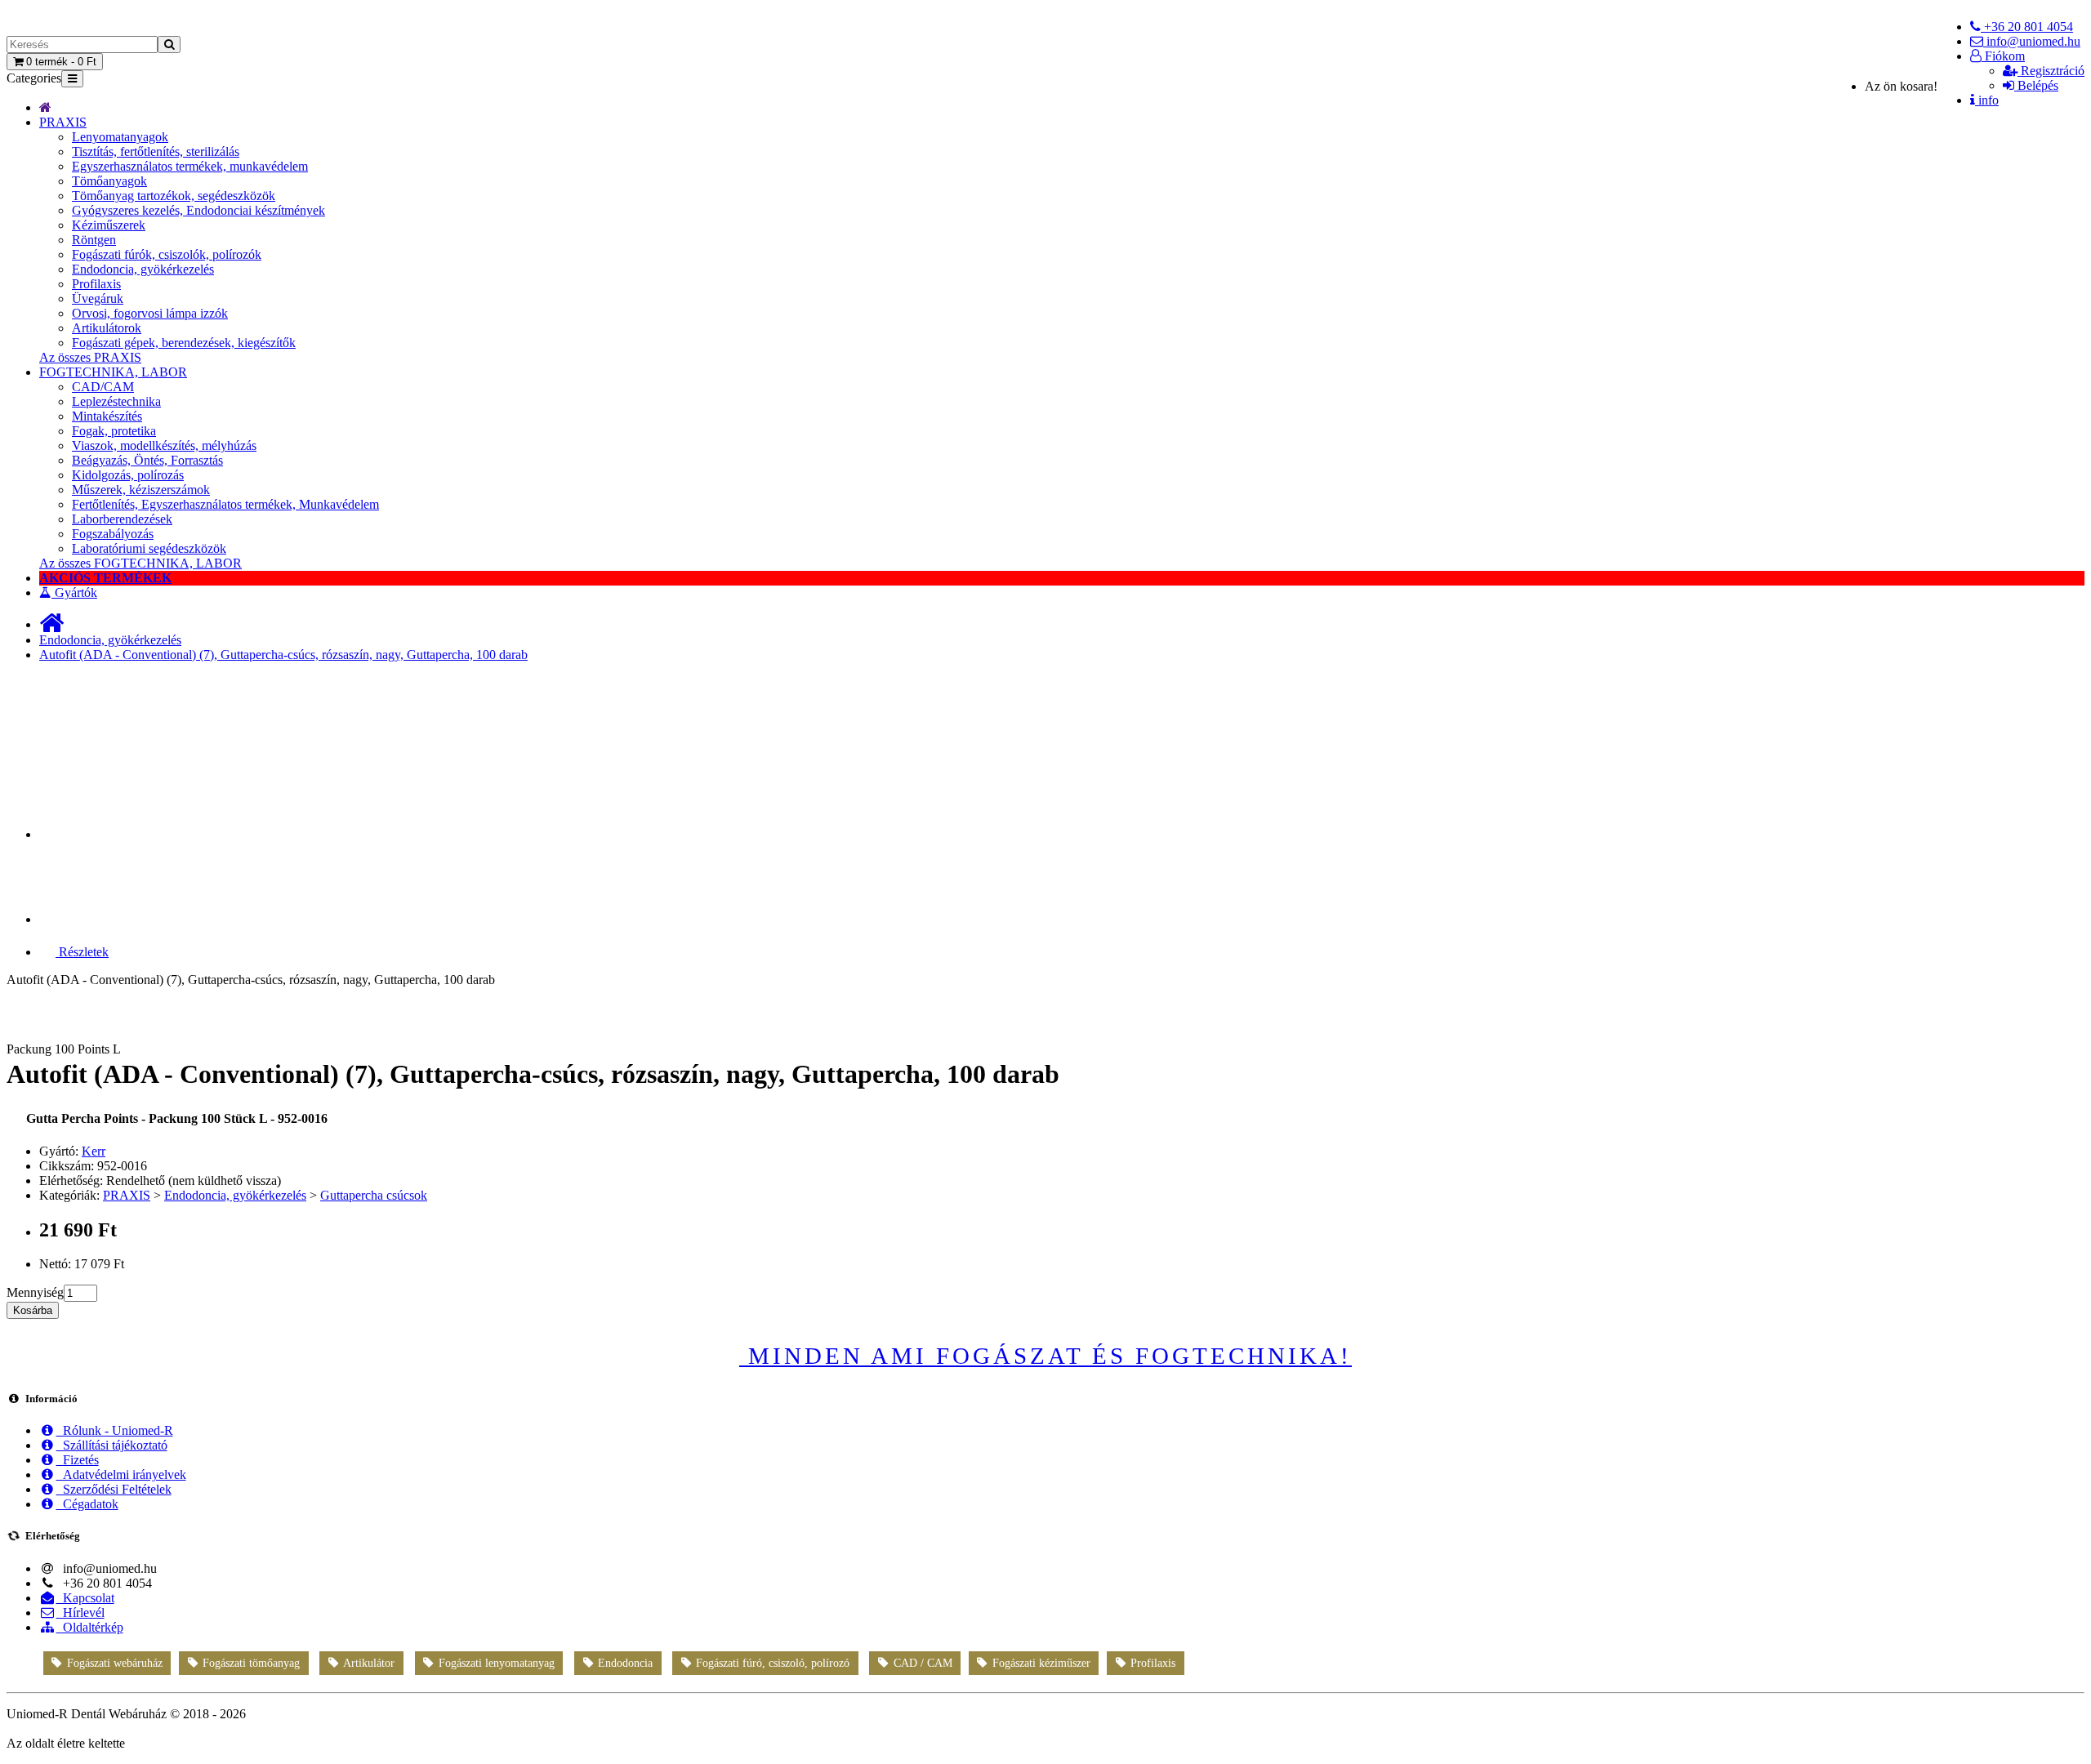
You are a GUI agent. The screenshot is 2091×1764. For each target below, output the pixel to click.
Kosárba (33, 1310)
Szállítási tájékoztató (112, 1445)
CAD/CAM (103, 387)
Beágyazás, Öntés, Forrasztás (147, 460)
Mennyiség (35, 1292)
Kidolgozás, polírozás (128, 475)
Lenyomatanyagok (120, 137)
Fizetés (78, 1460)
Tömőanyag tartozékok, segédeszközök (174, 196)
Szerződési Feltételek (114, 1489)
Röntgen (94, 240)
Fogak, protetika (114, 431)
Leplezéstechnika (116, 401)
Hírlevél (80, 1613)
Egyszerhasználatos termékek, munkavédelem (190, 166)
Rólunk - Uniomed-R (115, 1430)
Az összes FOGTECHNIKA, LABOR (140, 563)
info (1987, 100)
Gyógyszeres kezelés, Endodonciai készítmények (198, 210)
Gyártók (74, 592)
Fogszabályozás (113, 534)
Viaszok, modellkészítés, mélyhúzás (164, 445)
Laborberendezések (122, 519)
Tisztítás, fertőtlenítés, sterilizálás (156, 151)
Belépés (2036, 85)
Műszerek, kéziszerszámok (141, 490)
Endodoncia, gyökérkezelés (143, 269)
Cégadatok (87, 1504)
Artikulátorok (107, 328)
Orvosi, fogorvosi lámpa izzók (150, 313)
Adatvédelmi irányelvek (121, 1474)
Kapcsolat (85, 1598)
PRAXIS (63, 122)
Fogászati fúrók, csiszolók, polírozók (167, 254)
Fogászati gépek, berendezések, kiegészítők (184, 343)
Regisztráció (2051, 71)
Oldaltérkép (90, 1627)
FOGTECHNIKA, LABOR (113, 372)
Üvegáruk (98, 298)
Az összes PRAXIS (90, 357)
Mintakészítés (107, 416)
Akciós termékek (105, 578)
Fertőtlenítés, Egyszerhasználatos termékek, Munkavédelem (225, 504)
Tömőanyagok (109, 181)
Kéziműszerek (109, 225)
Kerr (94, 1151)
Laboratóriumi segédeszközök (149, 548)
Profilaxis (96, 284)
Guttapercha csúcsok (374, 1195)
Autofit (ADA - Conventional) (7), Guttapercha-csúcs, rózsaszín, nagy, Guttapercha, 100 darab (283, 655)
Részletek (82, 952)
